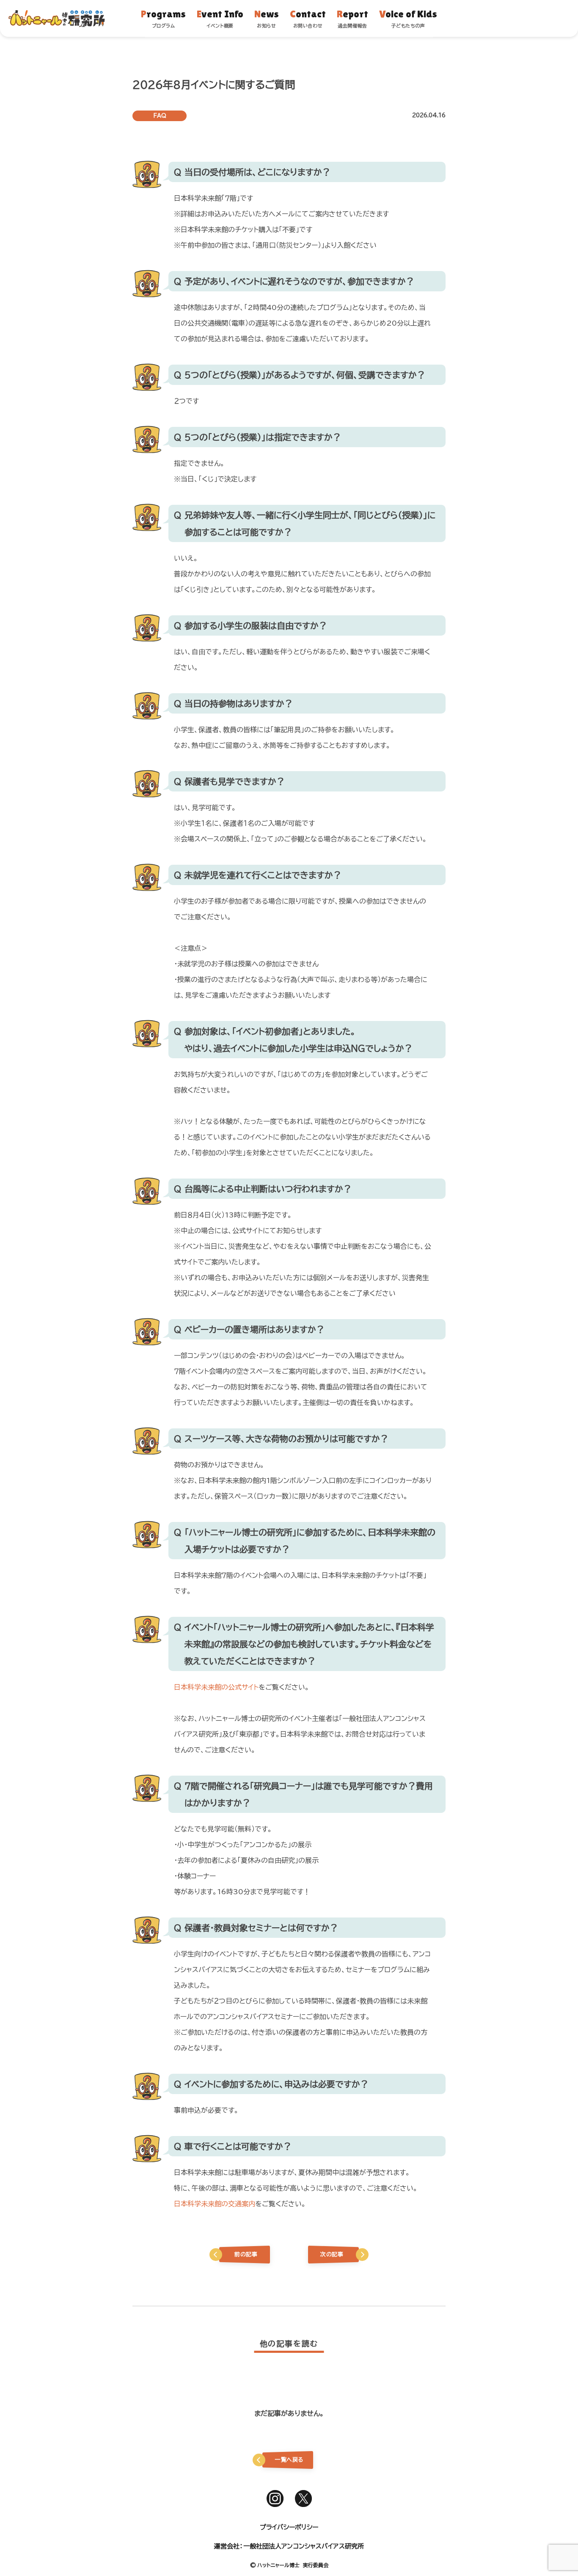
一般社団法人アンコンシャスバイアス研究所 (304, 2546)
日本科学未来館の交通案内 (215, 2204)
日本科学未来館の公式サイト (216, 1687)
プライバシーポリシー (289, 2527)
